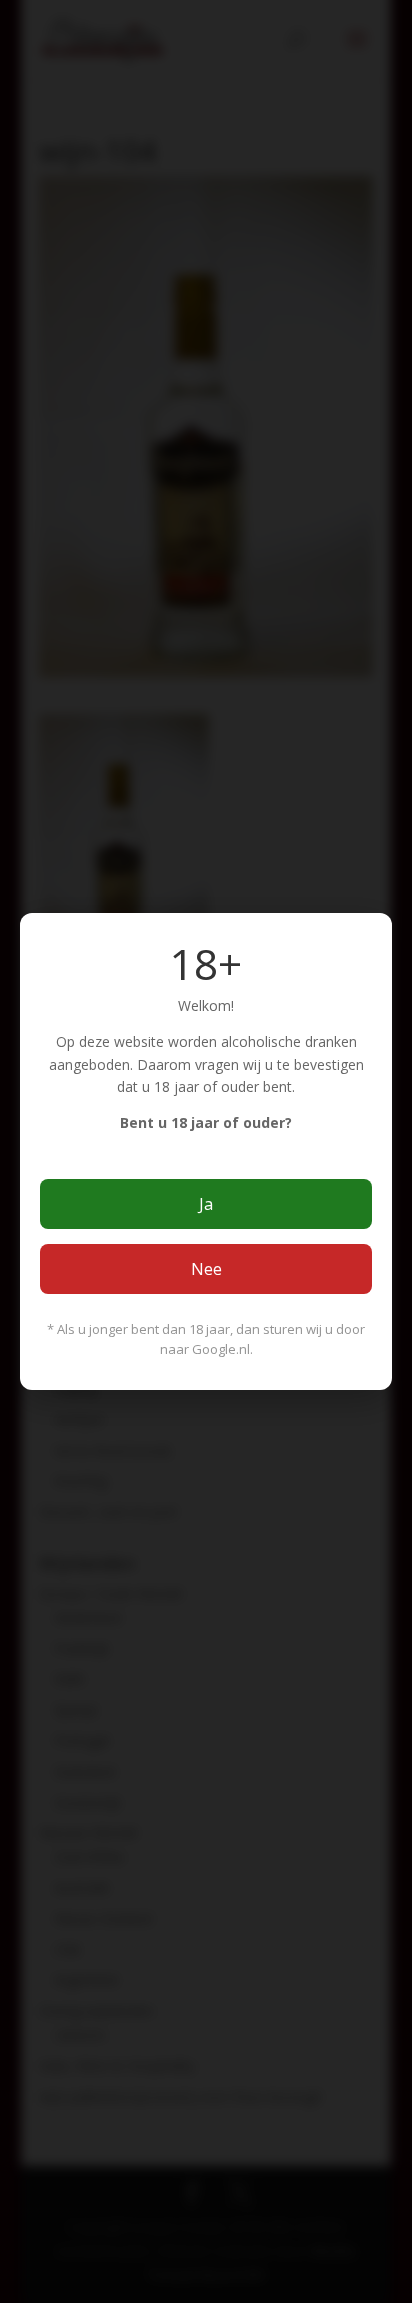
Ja (206, 1204)
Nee (206, 1269)
